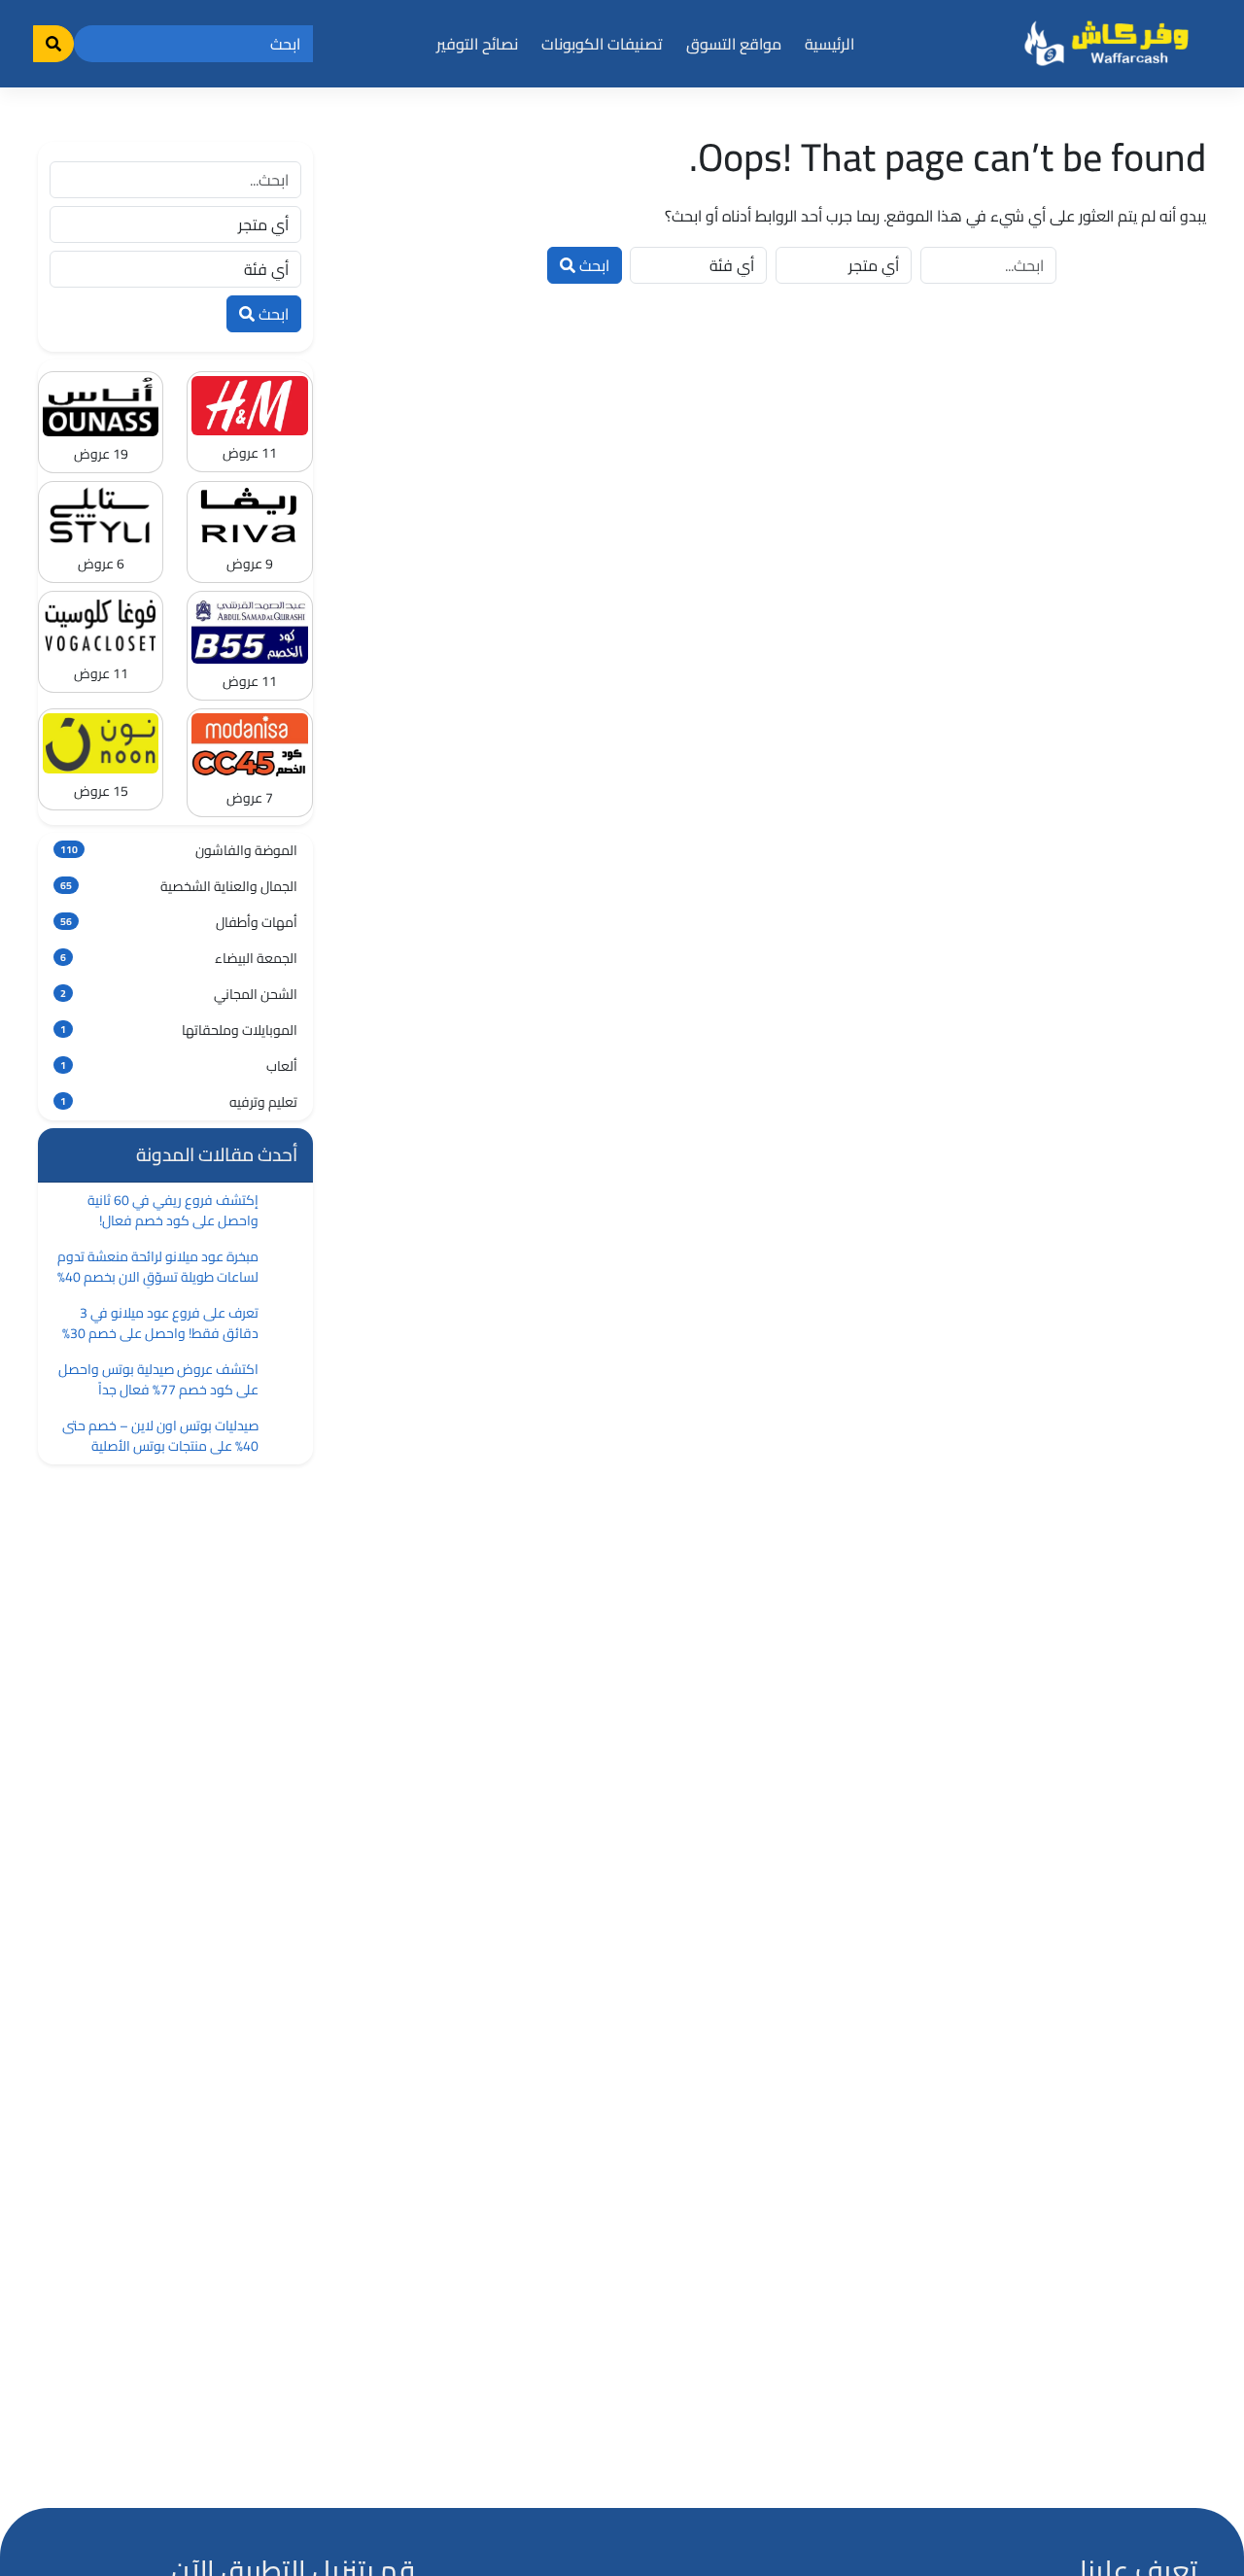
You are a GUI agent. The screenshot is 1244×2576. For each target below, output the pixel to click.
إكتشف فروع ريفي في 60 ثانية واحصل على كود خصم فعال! (173, 1210)
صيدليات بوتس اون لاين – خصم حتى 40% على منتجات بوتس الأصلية (160, 1436)
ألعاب (179, 1066)
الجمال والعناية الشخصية (179, 886)
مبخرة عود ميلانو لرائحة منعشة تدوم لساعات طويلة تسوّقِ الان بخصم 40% (158, 1267)
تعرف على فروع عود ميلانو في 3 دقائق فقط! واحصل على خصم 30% (160, 1323)
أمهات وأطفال (179, 922)
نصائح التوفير (477, 44)
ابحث (592, 265)
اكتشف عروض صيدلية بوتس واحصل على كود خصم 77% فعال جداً (158, 1379)
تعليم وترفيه (179, 1102)
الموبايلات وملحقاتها (179, 1030)
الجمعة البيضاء (179, 958)
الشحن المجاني (179, 994)
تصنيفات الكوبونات (602, 44)
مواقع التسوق (734, 44)
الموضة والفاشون (179, 850)
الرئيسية (829, 44)
